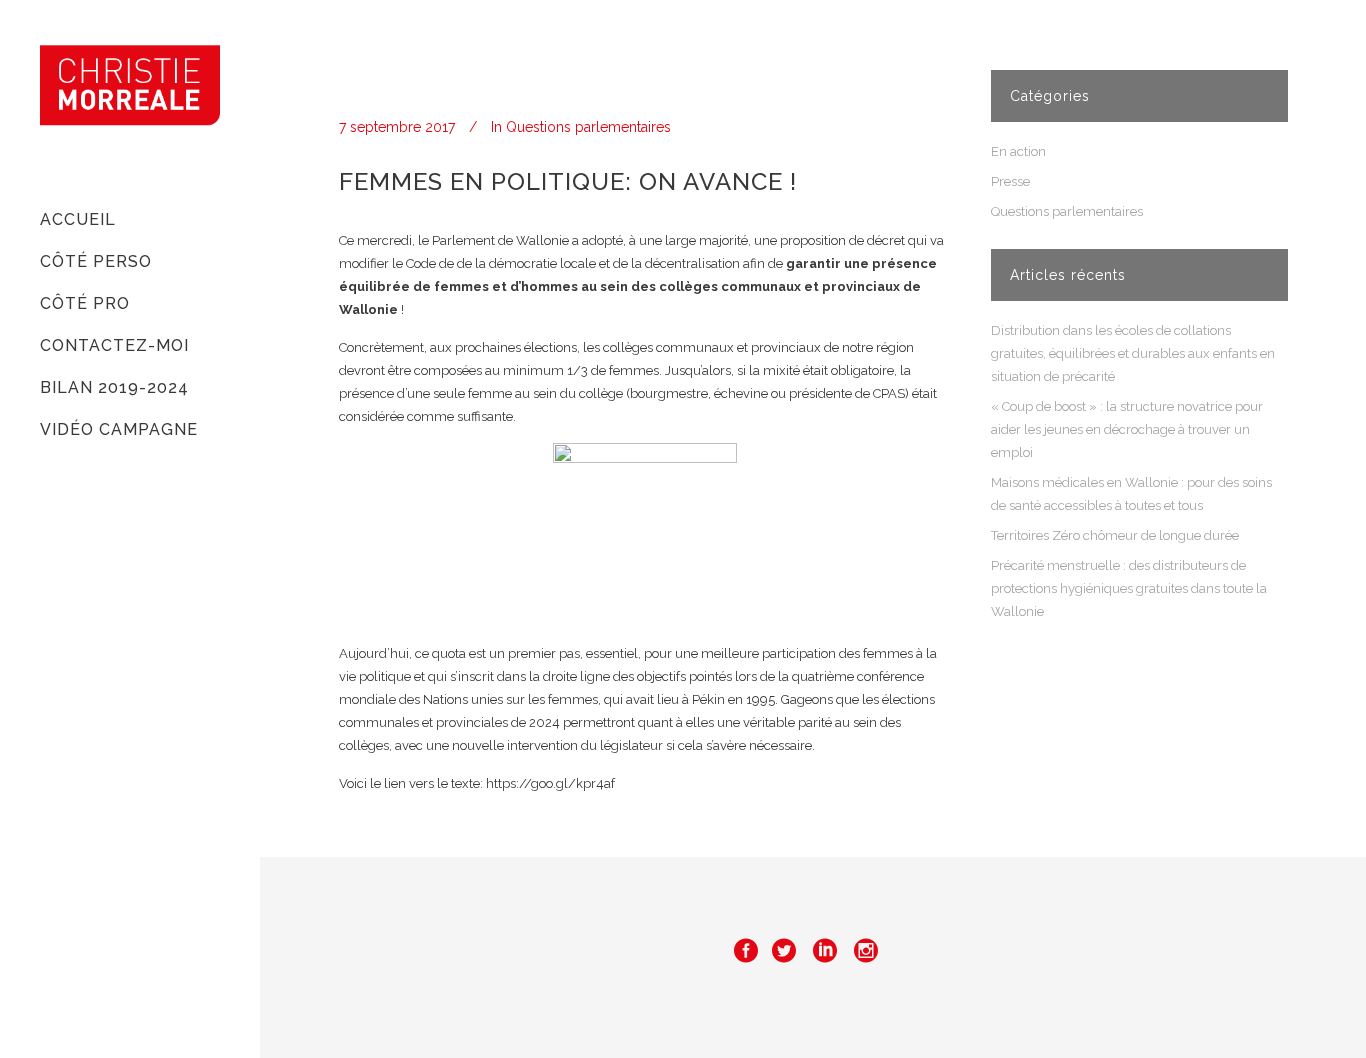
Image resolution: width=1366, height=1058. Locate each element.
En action (1018, 151)
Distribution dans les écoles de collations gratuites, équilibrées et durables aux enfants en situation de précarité (1133, 353)
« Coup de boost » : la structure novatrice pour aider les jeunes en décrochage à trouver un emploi (1127, 429)
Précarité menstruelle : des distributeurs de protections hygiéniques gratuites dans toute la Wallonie (1129, 588)
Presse (1010, 181)
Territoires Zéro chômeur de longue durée (1115, 535)
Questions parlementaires (588, 127)
